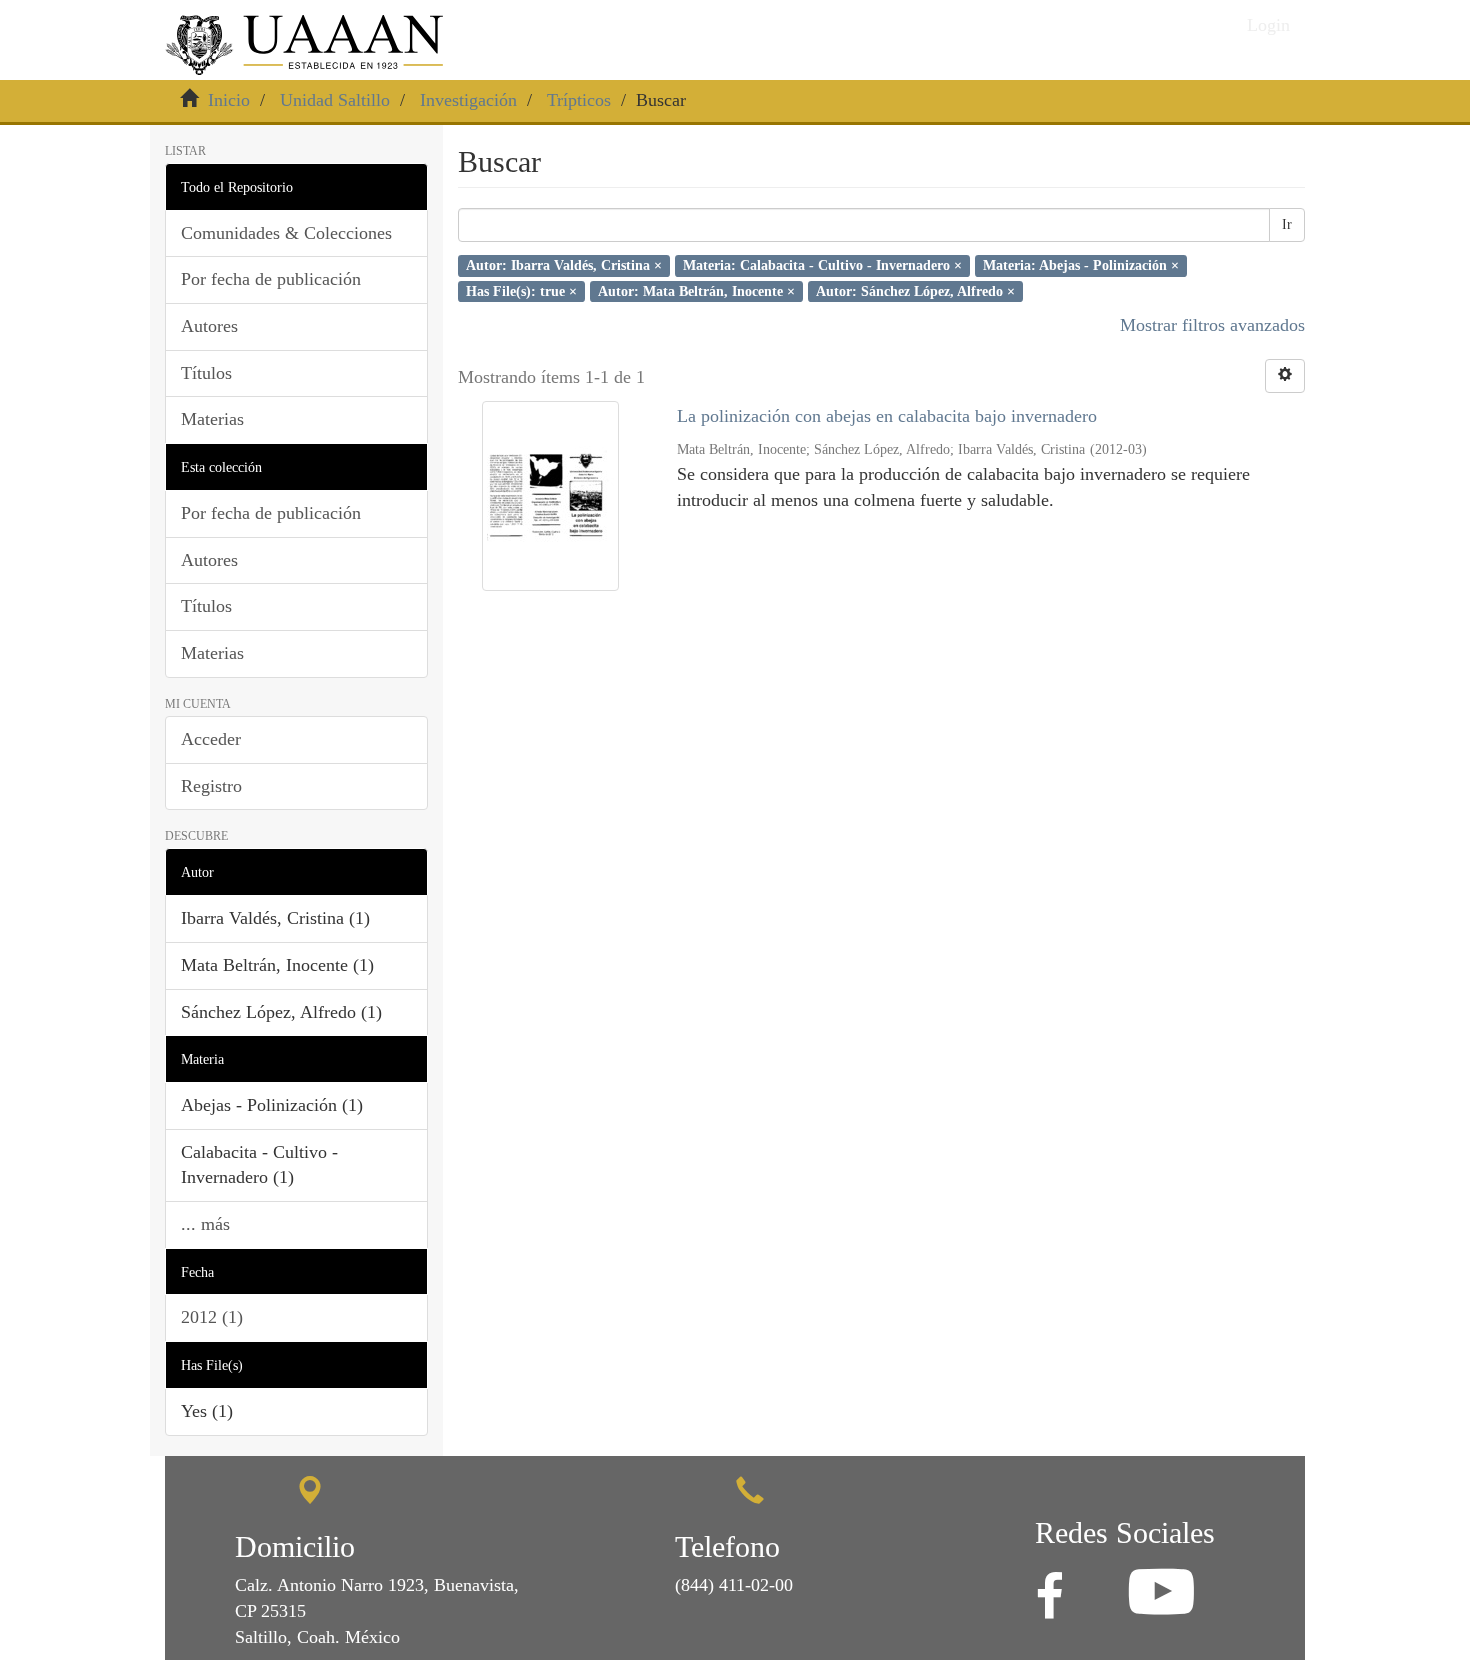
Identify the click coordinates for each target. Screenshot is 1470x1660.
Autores (209, 326)
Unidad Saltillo (335, 100)
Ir (1287, 224)
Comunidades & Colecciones (286, 233)
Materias (212, 419)
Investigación (468, 100)
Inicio (229, 100)
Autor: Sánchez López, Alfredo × (915, 290)
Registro (211, 786)
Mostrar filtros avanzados (1212, 325)
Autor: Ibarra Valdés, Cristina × (564, 265)
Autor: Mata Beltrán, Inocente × (696, 290)
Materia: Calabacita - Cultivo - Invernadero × (822, 265)
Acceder (211, 739)
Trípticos (579, 100)
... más (205, 1224)
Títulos (206, 373)
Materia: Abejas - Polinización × (1081, 265)
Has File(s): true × (521, 290)
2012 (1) (212, 1317)
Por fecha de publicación (271, 279)
